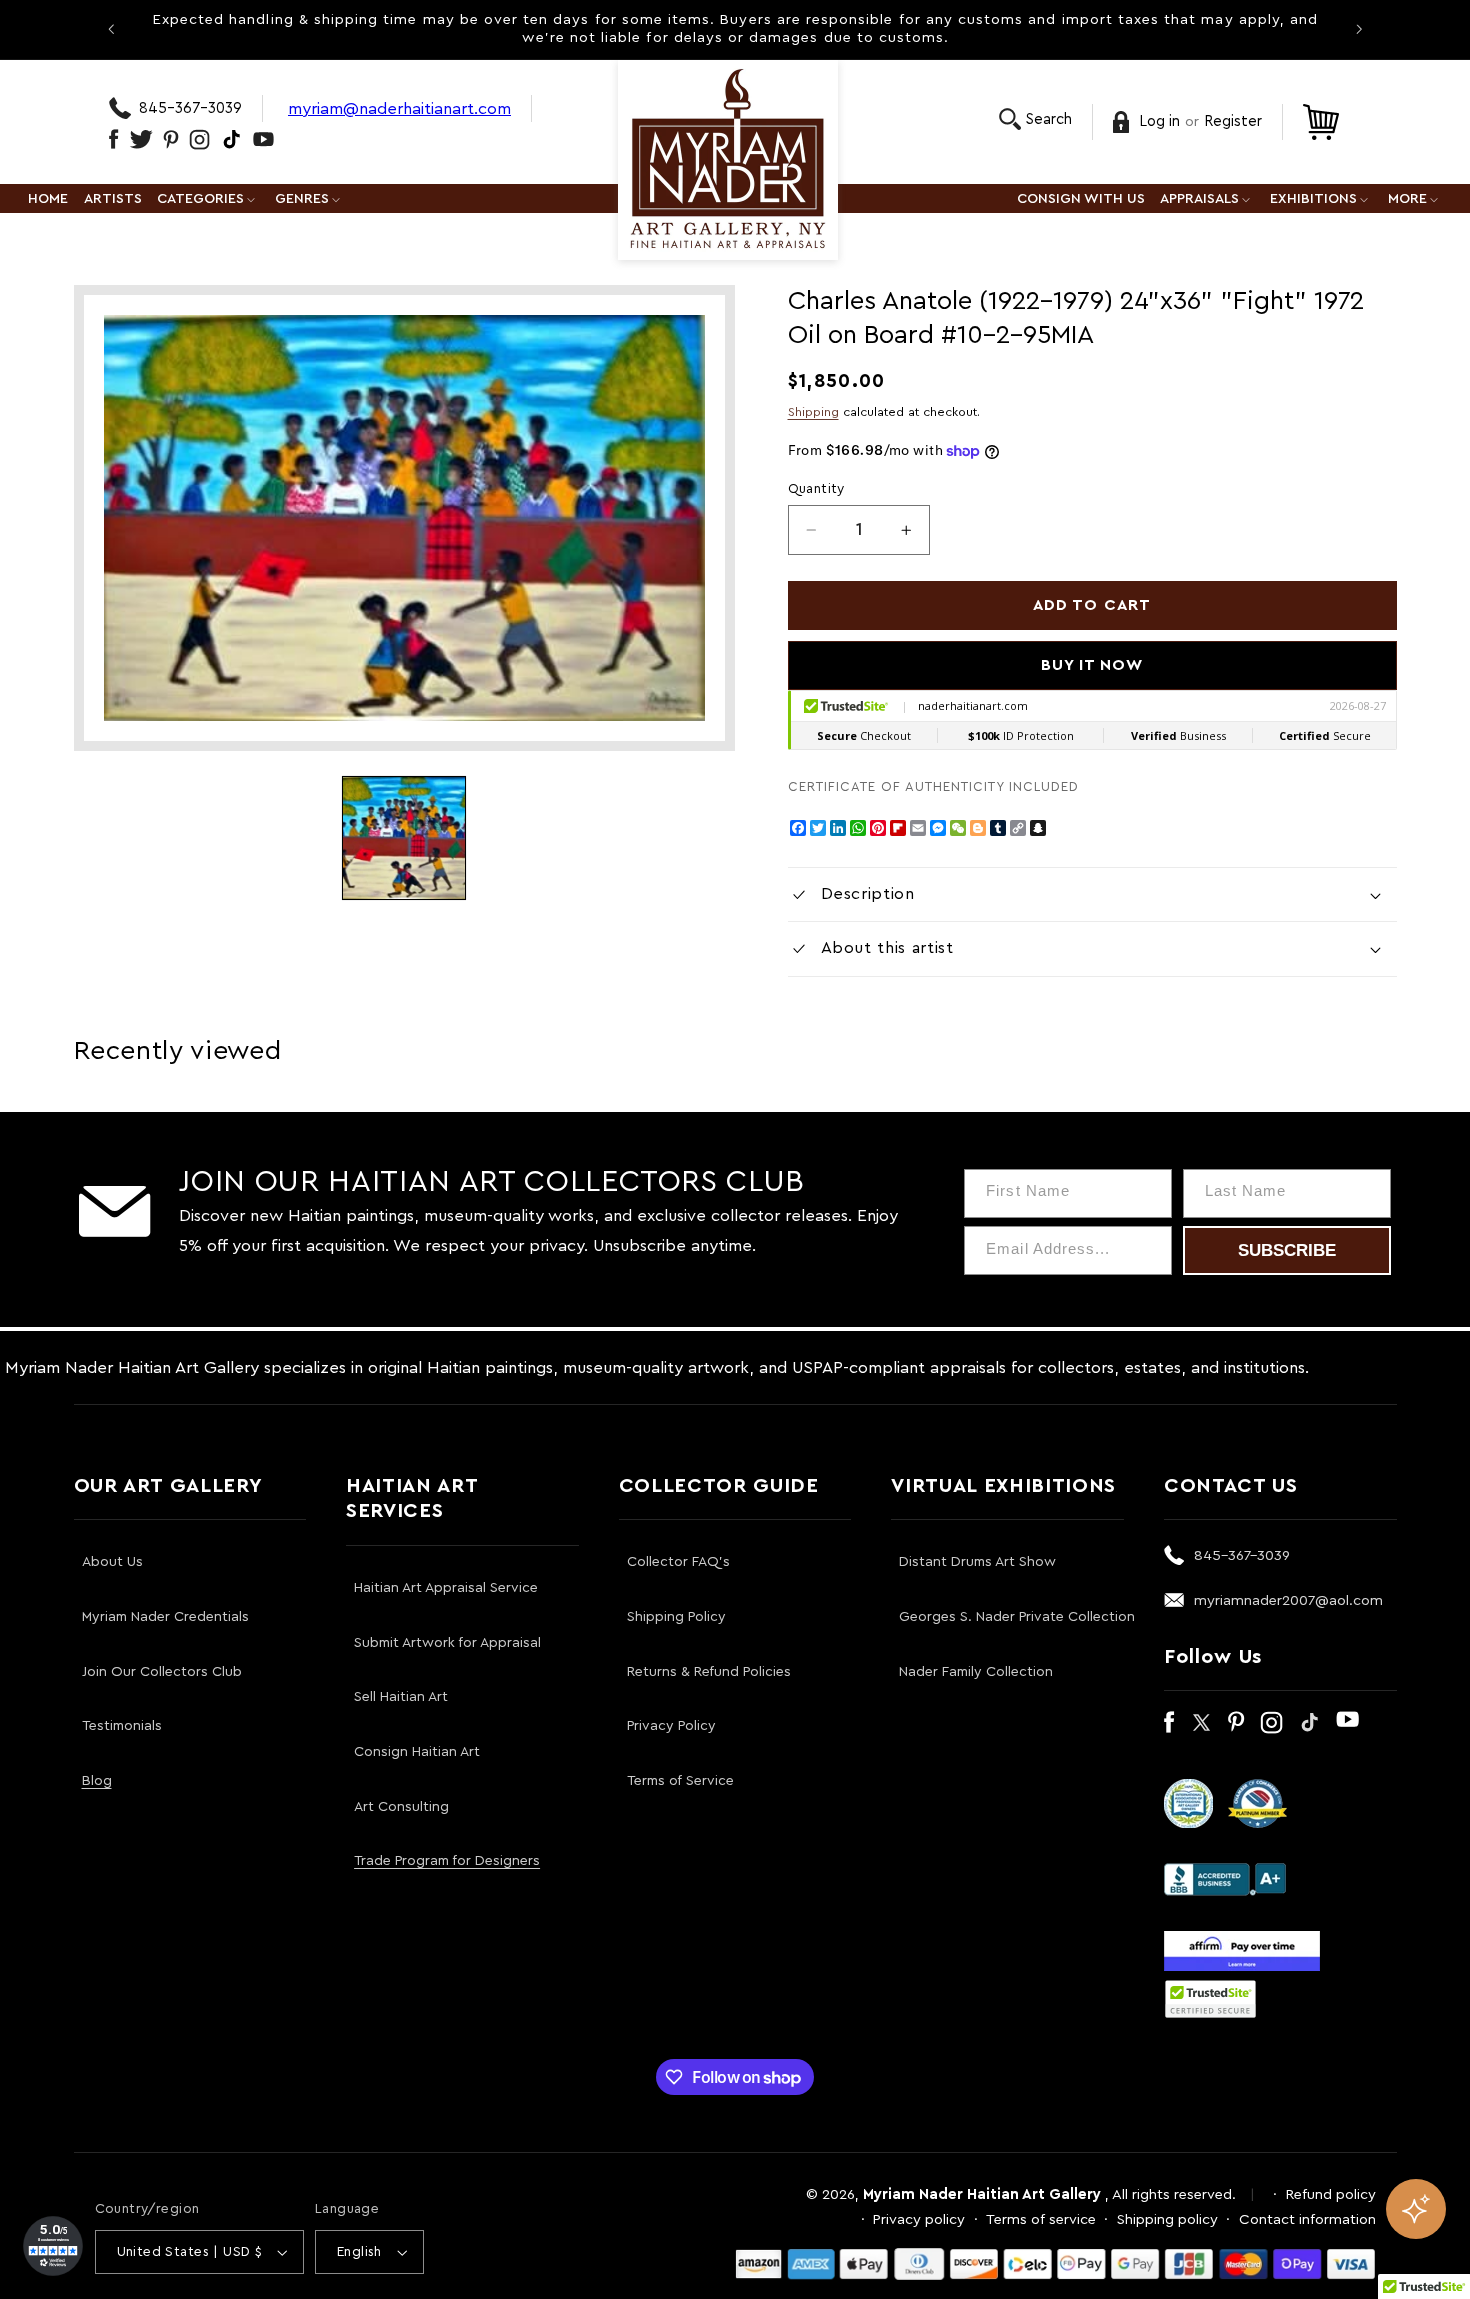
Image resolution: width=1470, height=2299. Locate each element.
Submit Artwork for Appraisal (447, 1643)
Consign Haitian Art (417, 1752)
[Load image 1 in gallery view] (404, 838)
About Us (112, 1562)
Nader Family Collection (976, 1672)
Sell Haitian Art (401, 1697)
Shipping (813, 412)
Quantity (816, 489)
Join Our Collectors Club (162, 1672)
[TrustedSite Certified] (1211, 1999)
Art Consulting (401, 1807)
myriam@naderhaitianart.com (399, 108)
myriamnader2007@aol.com (1288, 1600)
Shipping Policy (676, 1617)
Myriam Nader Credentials (165, 1617)
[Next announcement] (1359, 29)
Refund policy (1331, 2194)
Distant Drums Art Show (977, 1562)
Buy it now (1092, 665)
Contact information (1307, 2219)
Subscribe (1287, 1250)
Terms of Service (680, 1781)
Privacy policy (919, 2219)
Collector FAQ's (678, 1562)
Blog (97, 1781)
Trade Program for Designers (447, 1861)
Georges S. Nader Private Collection (1017, 1617)
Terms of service (1041, 2219)
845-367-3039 (190, 108)
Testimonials (122, 1726)
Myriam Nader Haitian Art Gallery (982, 2194)
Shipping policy (1167, 2219)
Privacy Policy (671, 1726)
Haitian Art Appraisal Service (446, 1588)
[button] (1035, 119)
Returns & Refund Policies (709, 1672)
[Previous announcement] (111, 29)
